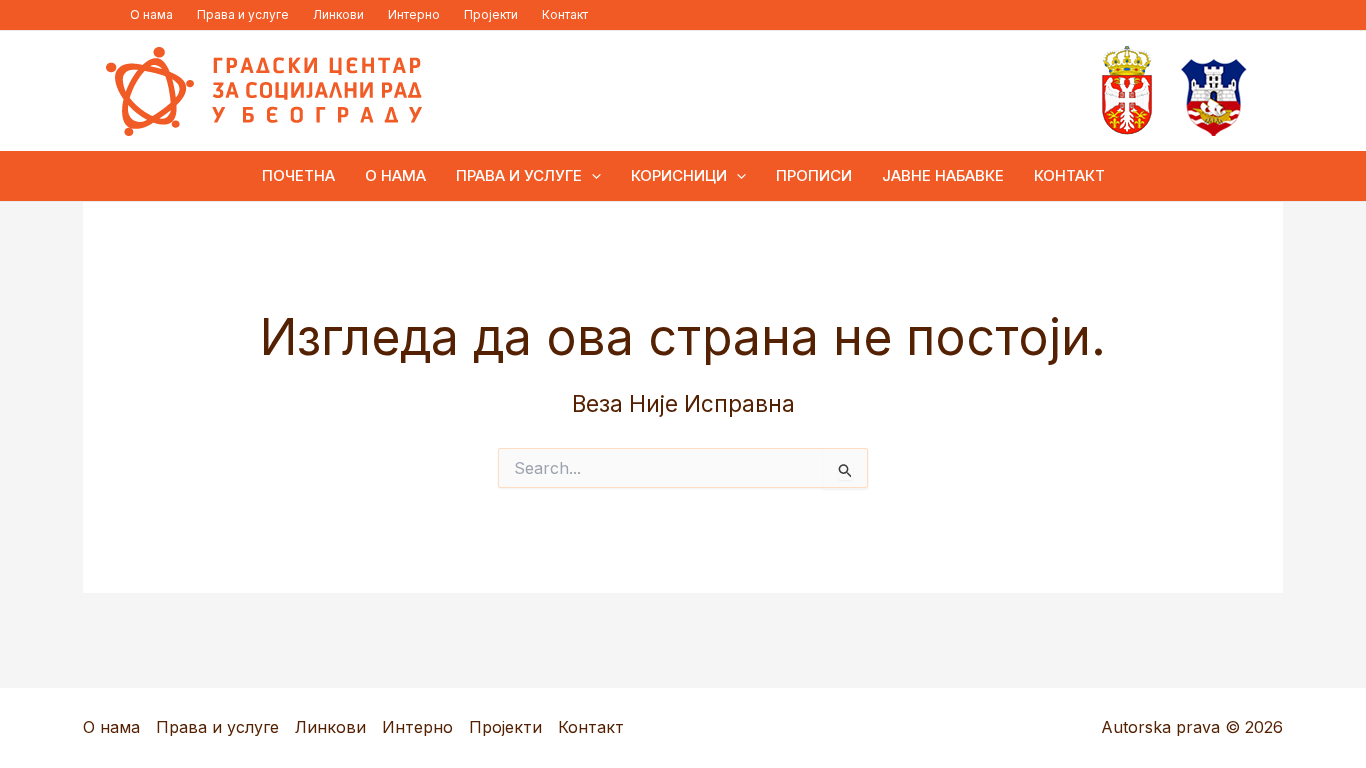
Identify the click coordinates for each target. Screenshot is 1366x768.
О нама (151, 14)
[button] (591, 176)
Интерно (414, 14)
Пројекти (491, 14)
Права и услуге (243, 14)
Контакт (565, 14)
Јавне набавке (943, 175)
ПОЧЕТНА (298, 175)
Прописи (814, 175)
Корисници (679, 175)
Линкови (338, 14)
